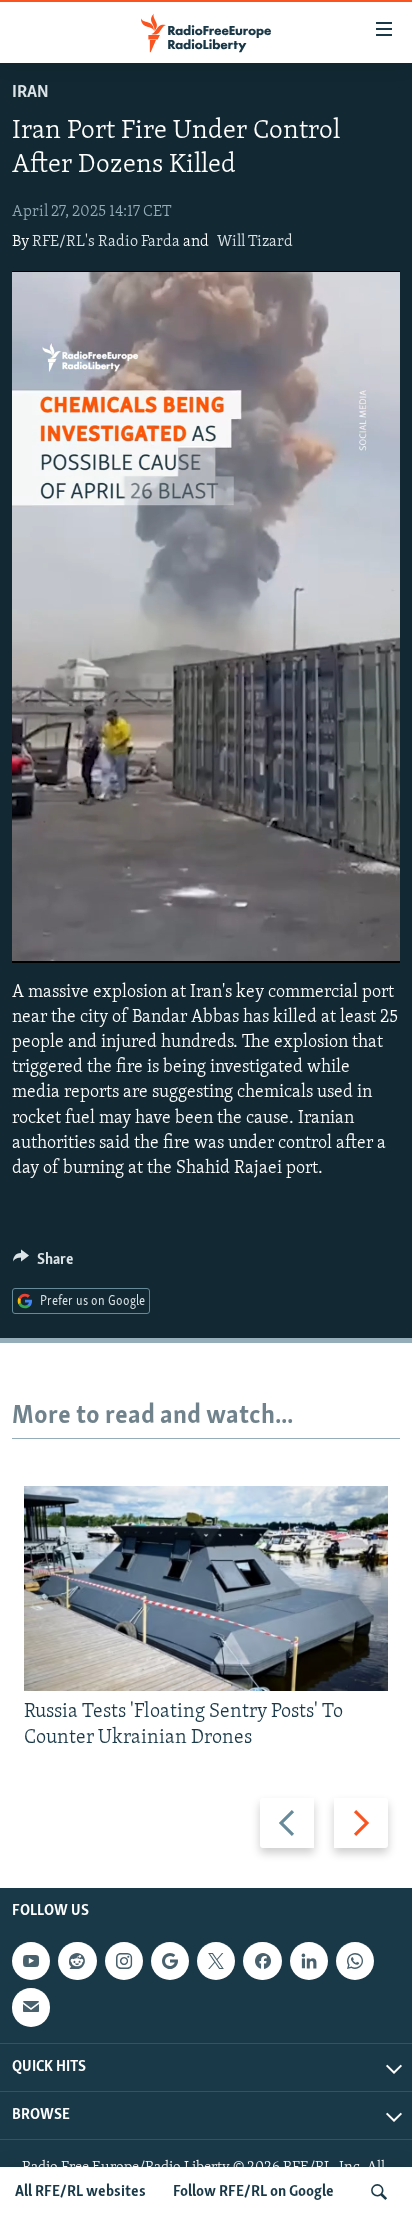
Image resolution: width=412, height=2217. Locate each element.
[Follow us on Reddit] (77, 1961)
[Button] (43, 1264)
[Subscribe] (31, 2007)
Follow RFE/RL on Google (253, 2192)
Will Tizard (255, 242)
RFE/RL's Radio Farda (106, 242)
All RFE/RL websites (80, 2192)
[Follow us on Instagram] (124, 1961)
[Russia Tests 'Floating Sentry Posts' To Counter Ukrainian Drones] (206, 1588)
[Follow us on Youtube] (31, 1961)
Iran (30, 93)
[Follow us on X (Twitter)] (216, 1961)
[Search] (379, 2192)
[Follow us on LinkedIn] (309, 1961)
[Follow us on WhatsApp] (355, 1961)
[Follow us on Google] (170, 1961)
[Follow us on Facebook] (262, 1961)
